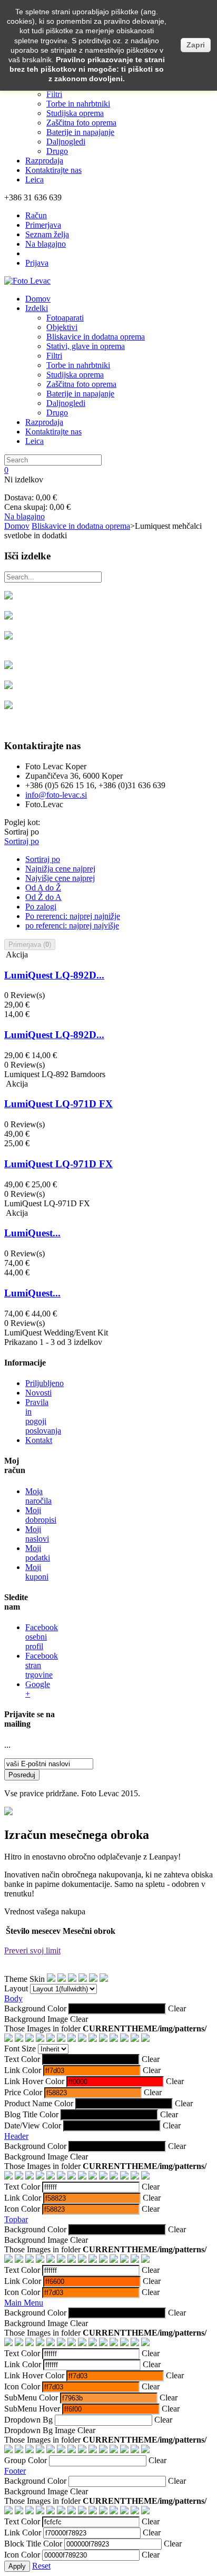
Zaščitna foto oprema (81, 123)
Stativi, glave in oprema (86, 346)
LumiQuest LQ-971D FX (58, 1104)
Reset (41, 2566)
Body (13, 1998)
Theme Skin (24, 1979)
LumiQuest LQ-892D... (54, 975)
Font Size (20, 2049)
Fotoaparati (65, 318)
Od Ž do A (43, 897)
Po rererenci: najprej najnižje (73, 916)
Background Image (36, 2019)
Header (16, 2136)
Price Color (23, 2092)
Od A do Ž (43, 888)
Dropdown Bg (28, 2420)
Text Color (22, 2059)
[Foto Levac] (27, 281)
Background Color (35, 2008)
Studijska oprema (75, 113)
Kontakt (39, 1440)
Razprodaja (44, 161)
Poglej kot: (22, 822)
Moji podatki (38, 1553)
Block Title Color (33, 2544)
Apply (17, 2566)
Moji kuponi (37, 1572)
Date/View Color (33, 2125)
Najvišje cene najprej (60, 878)
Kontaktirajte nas (53, 170)
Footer (15, 2471)
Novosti (38, 1393)
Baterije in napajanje (80, 132)
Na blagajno (46, 244)
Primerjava (43, 225)
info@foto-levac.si (56, 795)
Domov (38, 299)
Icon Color (22, 2209)
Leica (34, 180)
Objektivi (62, 327)
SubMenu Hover (32, 2409)
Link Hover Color (34, 2081)
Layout (16, 1988)
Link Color (23, 2070)
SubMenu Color (31, 2398)
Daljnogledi (66, 142)
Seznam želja (47, 234)
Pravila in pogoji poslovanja (43, 1416)
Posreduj (22, 1775)
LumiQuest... (32, 1233)
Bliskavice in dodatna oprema (96, 337)
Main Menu (24, 2303)
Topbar (16, 2219)
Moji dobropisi (41, 1515)
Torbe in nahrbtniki (78, 104)
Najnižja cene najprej (60, 869)
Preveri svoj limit (32, 1950)
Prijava (37, 263)
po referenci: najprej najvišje (72, 926)
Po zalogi (41, 907)
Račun (36, 215)
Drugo (57, 151)
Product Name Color (39, 2103)
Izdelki (37, 308)
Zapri (196, 45)
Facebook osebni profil (42, 1637)
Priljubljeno (45, 1383)
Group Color (26, 2460)
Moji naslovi (37, 1534)
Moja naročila (38, 1496)
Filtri (54, 94)
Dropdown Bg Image (40, 2430)
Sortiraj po (22, 832)
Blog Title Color (31, 2114)
